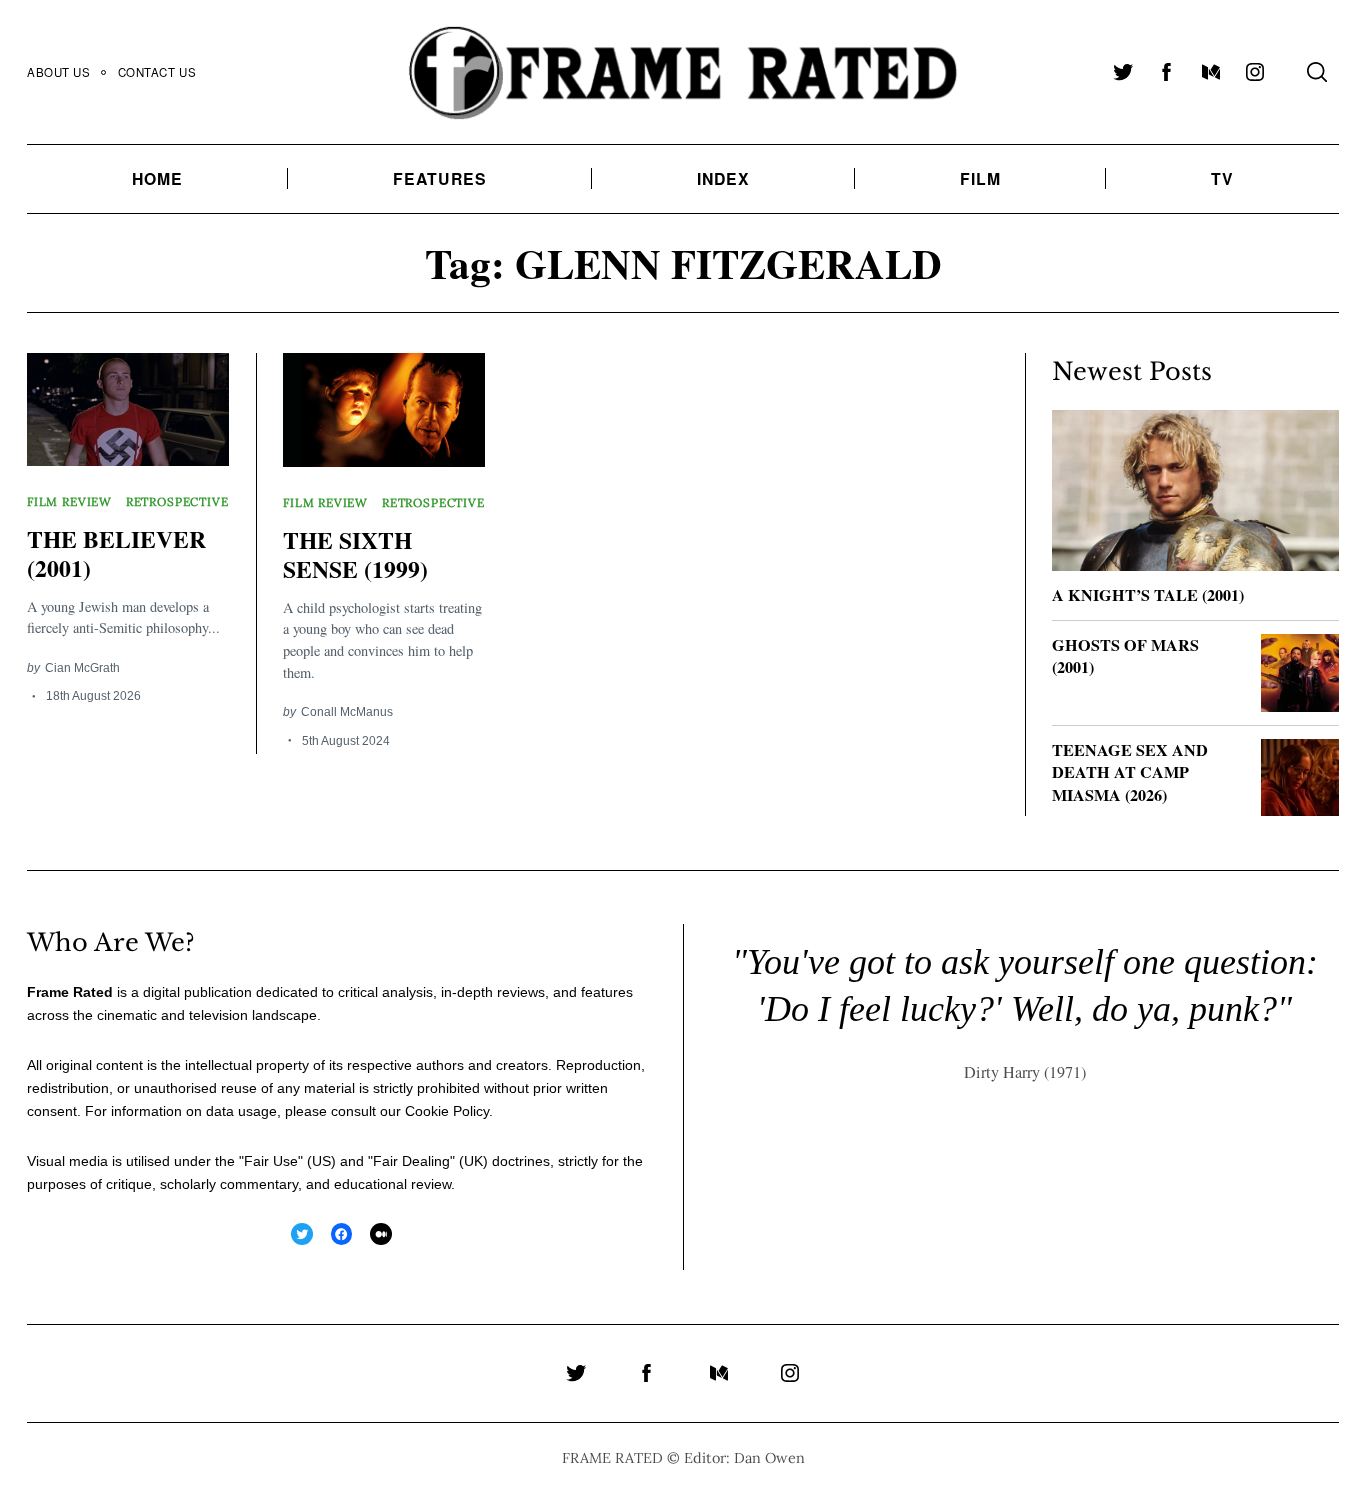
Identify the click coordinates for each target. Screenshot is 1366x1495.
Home (157, 178)
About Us (59, 72)
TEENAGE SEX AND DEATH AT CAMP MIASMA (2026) (1130, 772)
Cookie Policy (447, 1111)
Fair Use (271, 1161)
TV (1222, 178)
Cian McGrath (82, 667)
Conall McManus (347, 711)
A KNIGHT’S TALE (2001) (1148, 595)
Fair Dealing (411, 1161)
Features (440, 178)
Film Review (69, 501)
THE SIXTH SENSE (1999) (355, 554)
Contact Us (157, 72)
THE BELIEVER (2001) (116, 553)
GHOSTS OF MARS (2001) (1125, 656)
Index (724, 178)
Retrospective (177, 501)
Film (980, 178)
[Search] (1317, 72)
